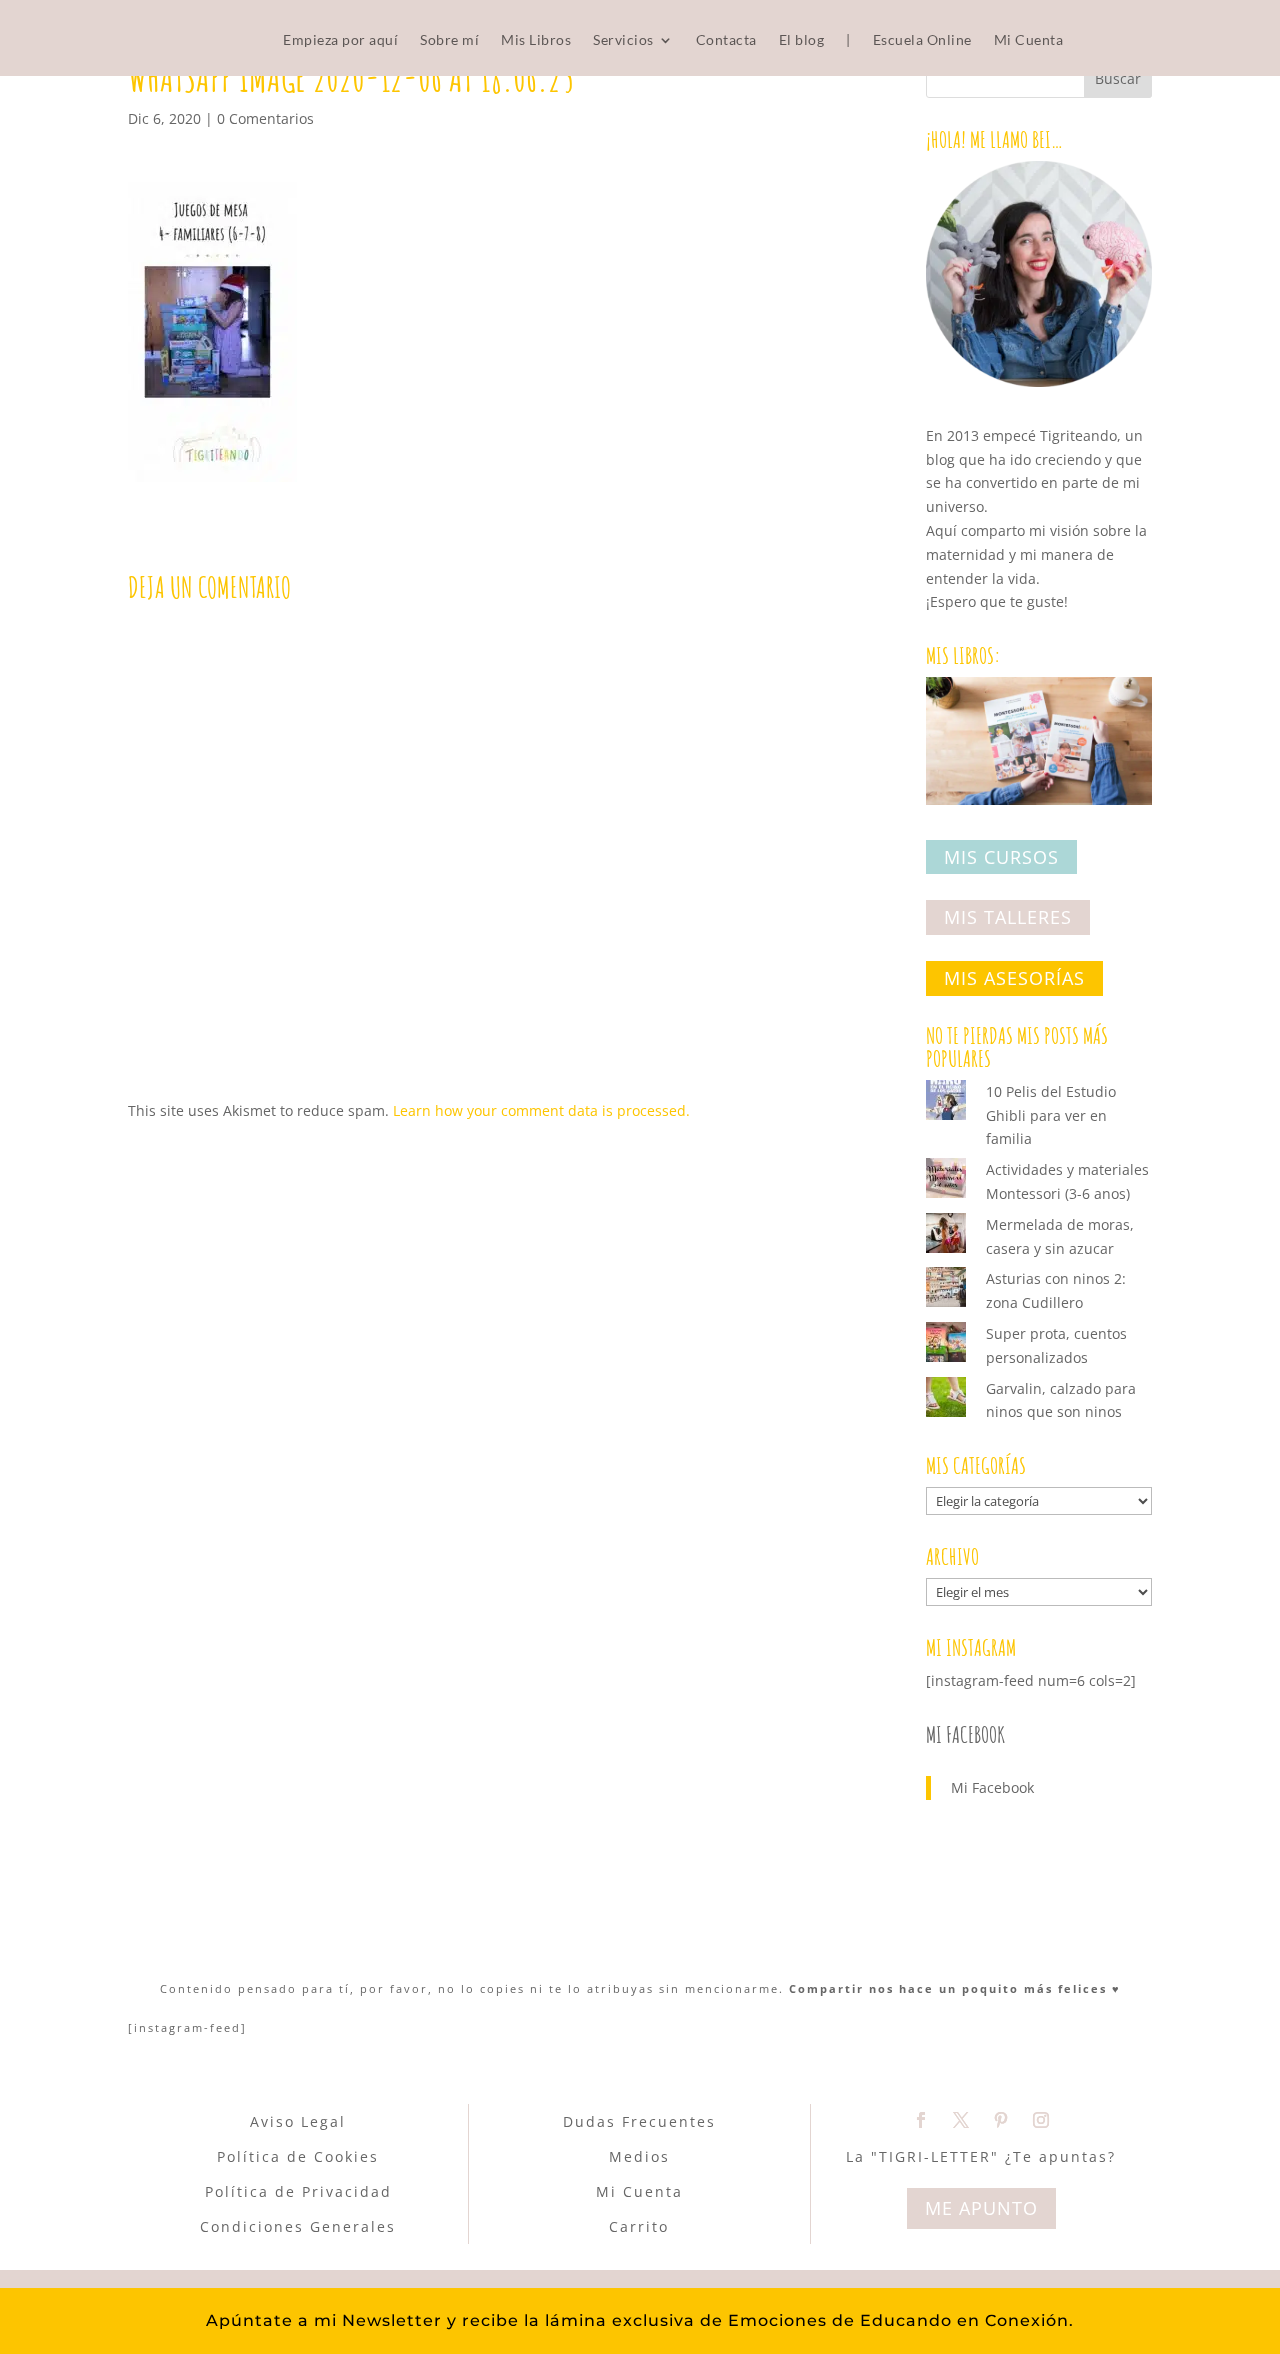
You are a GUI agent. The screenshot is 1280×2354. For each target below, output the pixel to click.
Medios (639, 2156)
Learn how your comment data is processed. (541, 1110)
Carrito (639, 2226)
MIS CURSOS (1001, 857)
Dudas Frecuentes (639, 2121)
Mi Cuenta (1029, 40)
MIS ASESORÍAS (1014, 978)
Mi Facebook (965, 1734)
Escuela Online (922, 40)
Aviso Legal (298, 2121)
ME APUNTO (981, 2208)
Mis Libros (536, 40)
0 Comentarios (265, 118)
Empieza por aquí (340, 40)
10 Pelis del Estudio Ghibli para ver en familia (1051, 1115)
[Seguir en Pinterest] (1001, 2120)
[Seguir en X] (961, 2120)
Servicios (623, 40)
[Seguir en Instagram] (1041, 2120)
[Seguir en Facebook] (921, 2120)
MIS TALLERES (1008, 918)
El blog (802, 40)
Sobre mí (449, 40)
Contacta (726, 40)
